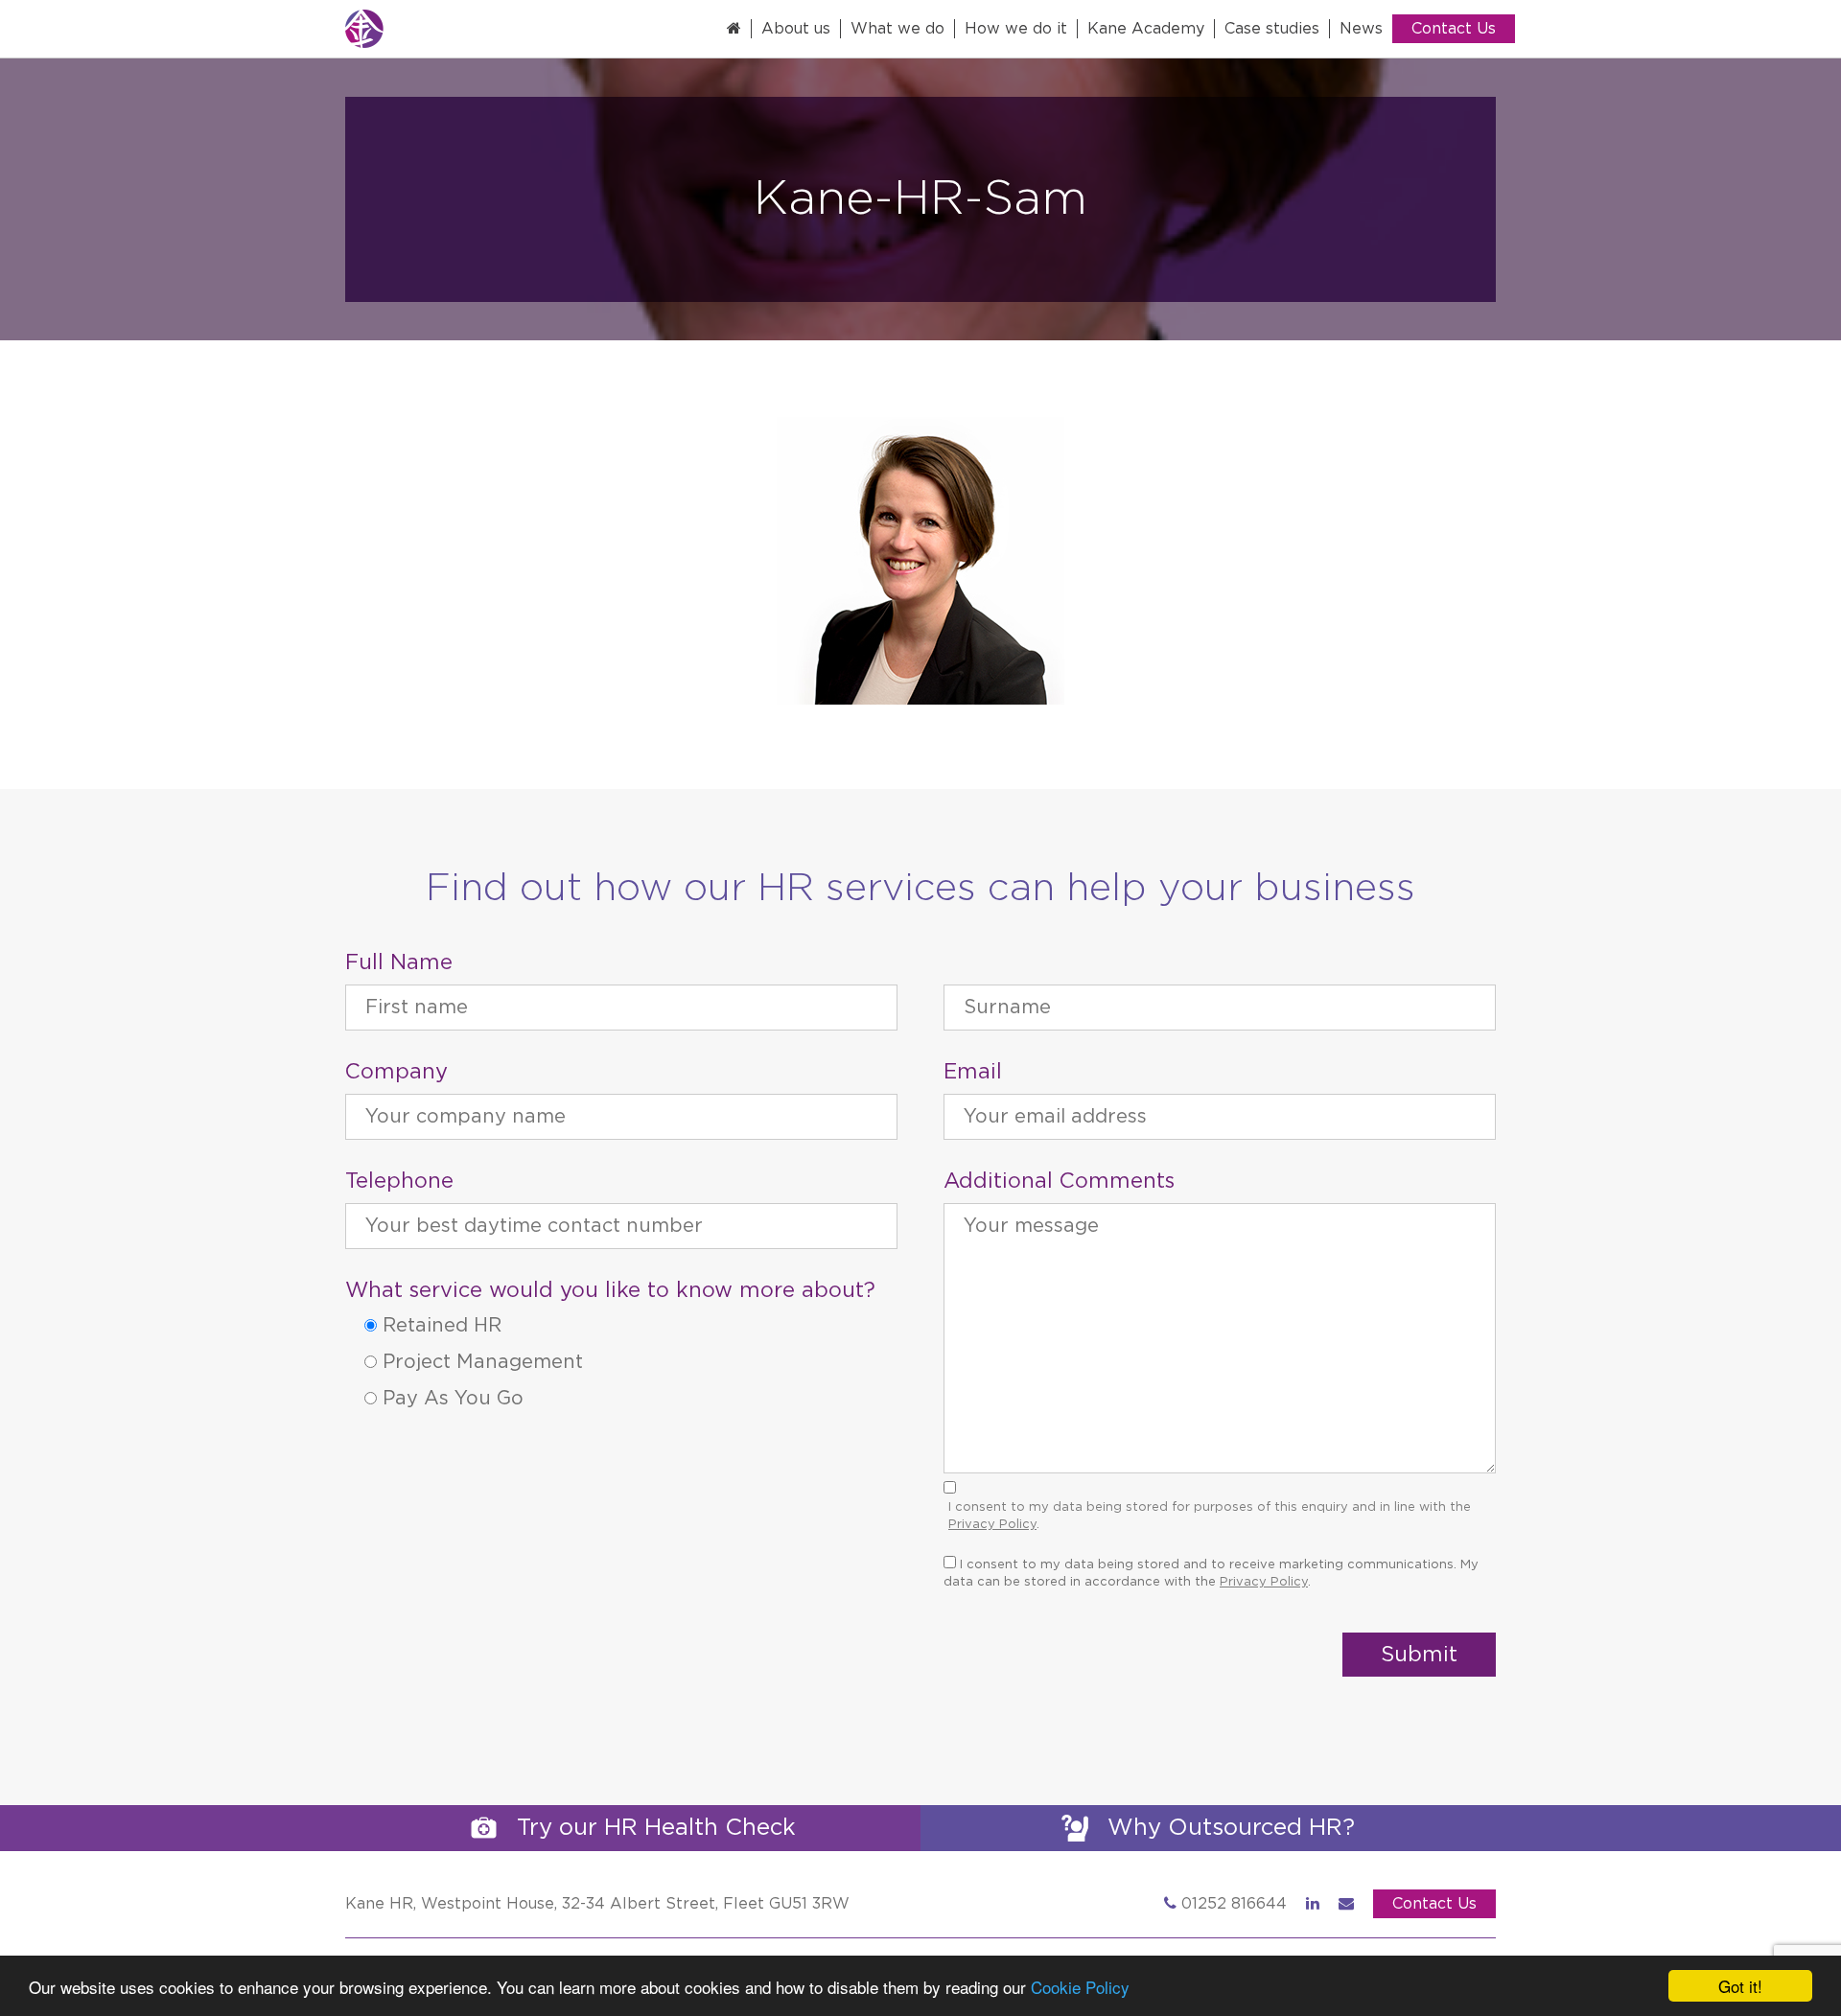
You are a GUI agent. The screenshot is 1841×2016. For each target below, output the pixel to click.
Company (396, 1072)
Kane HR (431, 29)
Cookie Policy (1080, 1987)
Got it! (1740, 1986)
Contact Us (1454, 29)
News (1361, 29)
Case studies (1272, 29)
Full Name (399, 962)
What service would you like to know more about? (610, 1290)
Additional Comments (1059, 1181)
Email (973, 1072)
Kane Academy (1146, 29)
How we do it (1016, 29)
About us (796, 29)
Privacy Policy (992, 1525)
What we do (897, 29)
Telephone (399, 1181)
